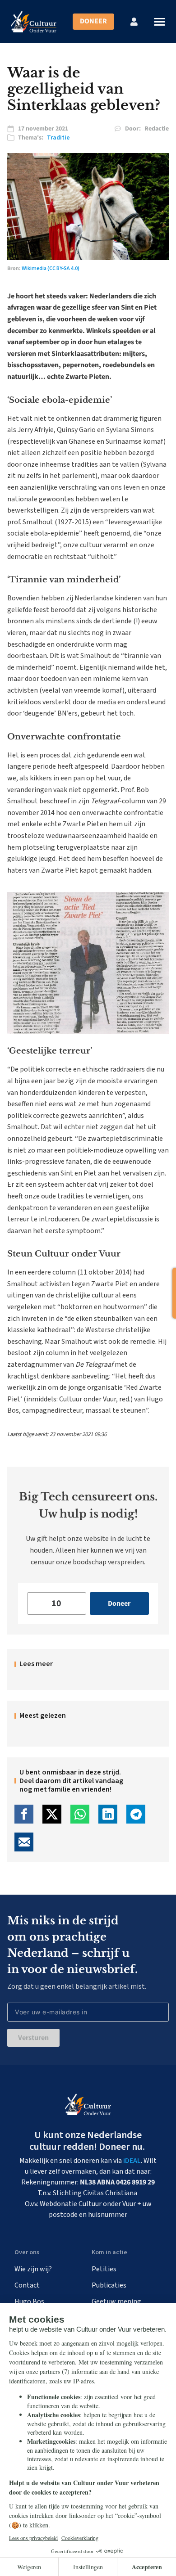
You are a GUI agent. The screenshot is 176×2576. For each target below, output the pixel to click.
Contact (27, 2285)
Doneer (93, 21)
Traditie (58, 138)
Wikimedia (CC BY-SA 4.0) (51, 268)
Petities (104, 2269)
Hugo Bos (29, 2301)
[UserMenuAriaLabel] (134, 22)
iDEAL (132, 2161)
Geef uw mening (116, 2301)
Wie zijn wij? (33, 2269)
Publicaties (109, 2285)
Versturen (33, 2038)
